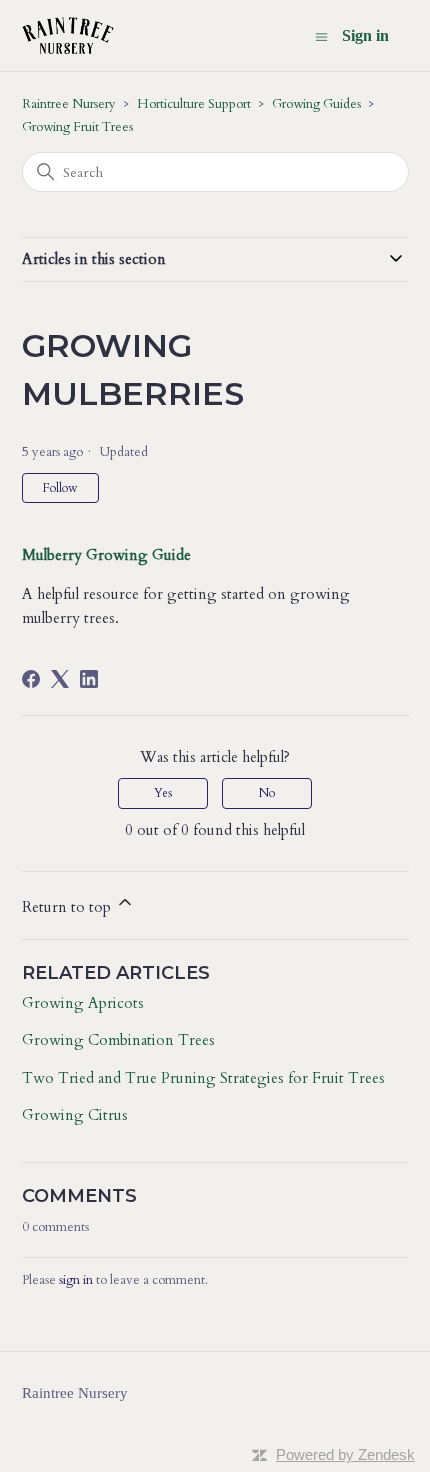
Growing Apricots (83, 1003)
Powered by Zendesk (345, 1454)
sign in (76, 1280)
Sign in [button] (365, 35)
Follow (60, 488)
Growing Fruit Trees (77, 127)
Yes (163, 793)
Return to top (68, 907)
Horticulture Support (194, 104)
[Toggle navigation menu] (321, 36)
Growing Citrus (75, 1115)
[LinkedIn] (89, 679)
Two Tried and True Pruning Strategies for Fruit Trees (203, 1078)
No (267, 793)
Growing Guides (316, 104)
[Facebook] (31, 679)
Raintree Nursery (69, 104)
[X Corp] (60, 679)
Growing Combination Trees (118, 1040)
